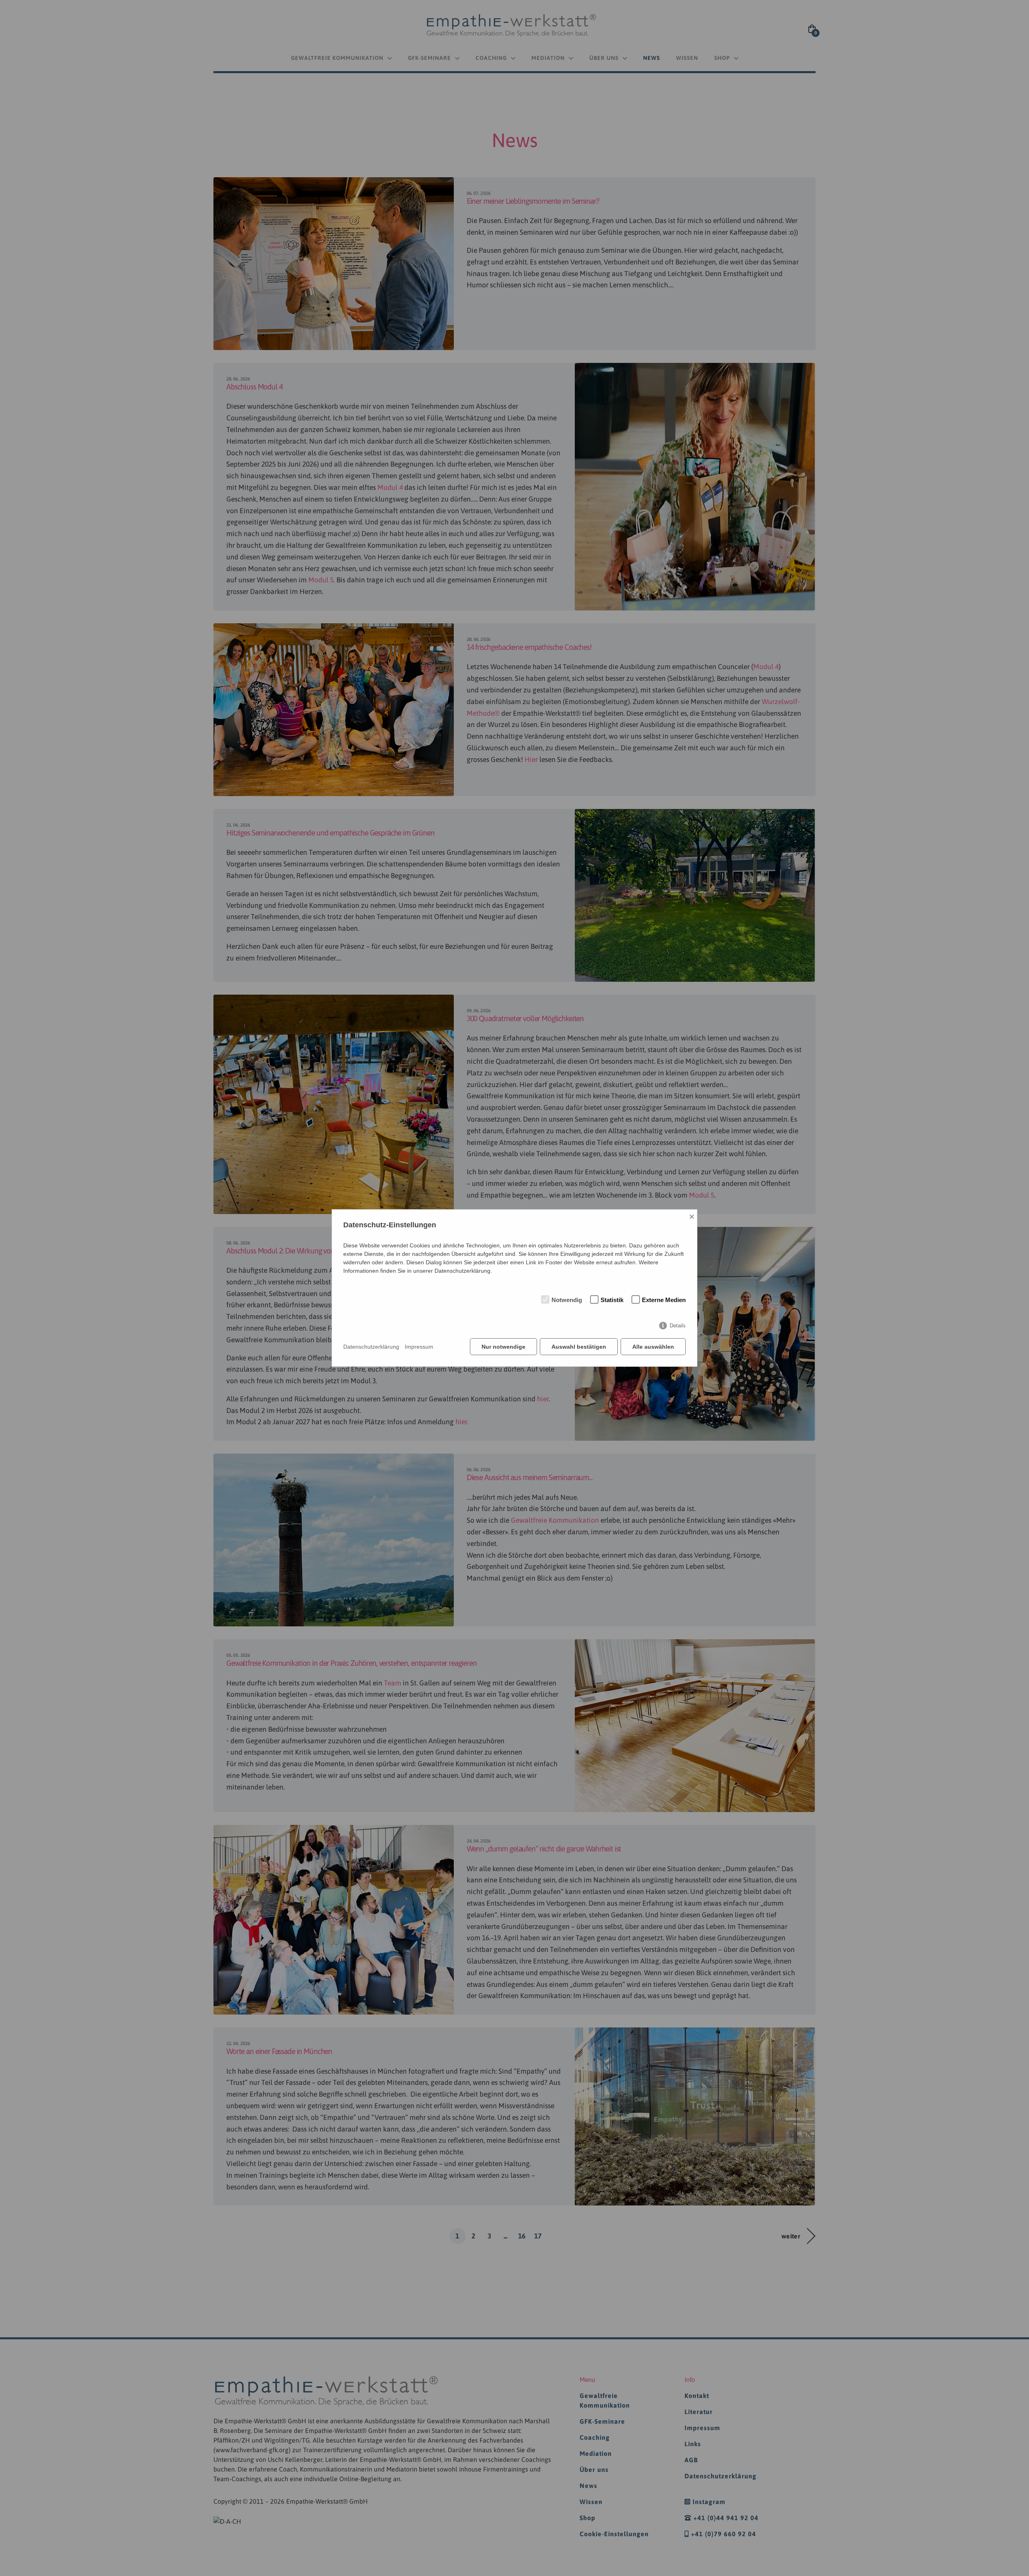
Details (678, 1326)
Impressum (419, 1347)
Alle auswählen (653, 1347)
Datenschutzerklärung (371, 1347)
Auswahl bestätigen (579, 1347)
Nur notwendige (503, 1347)
